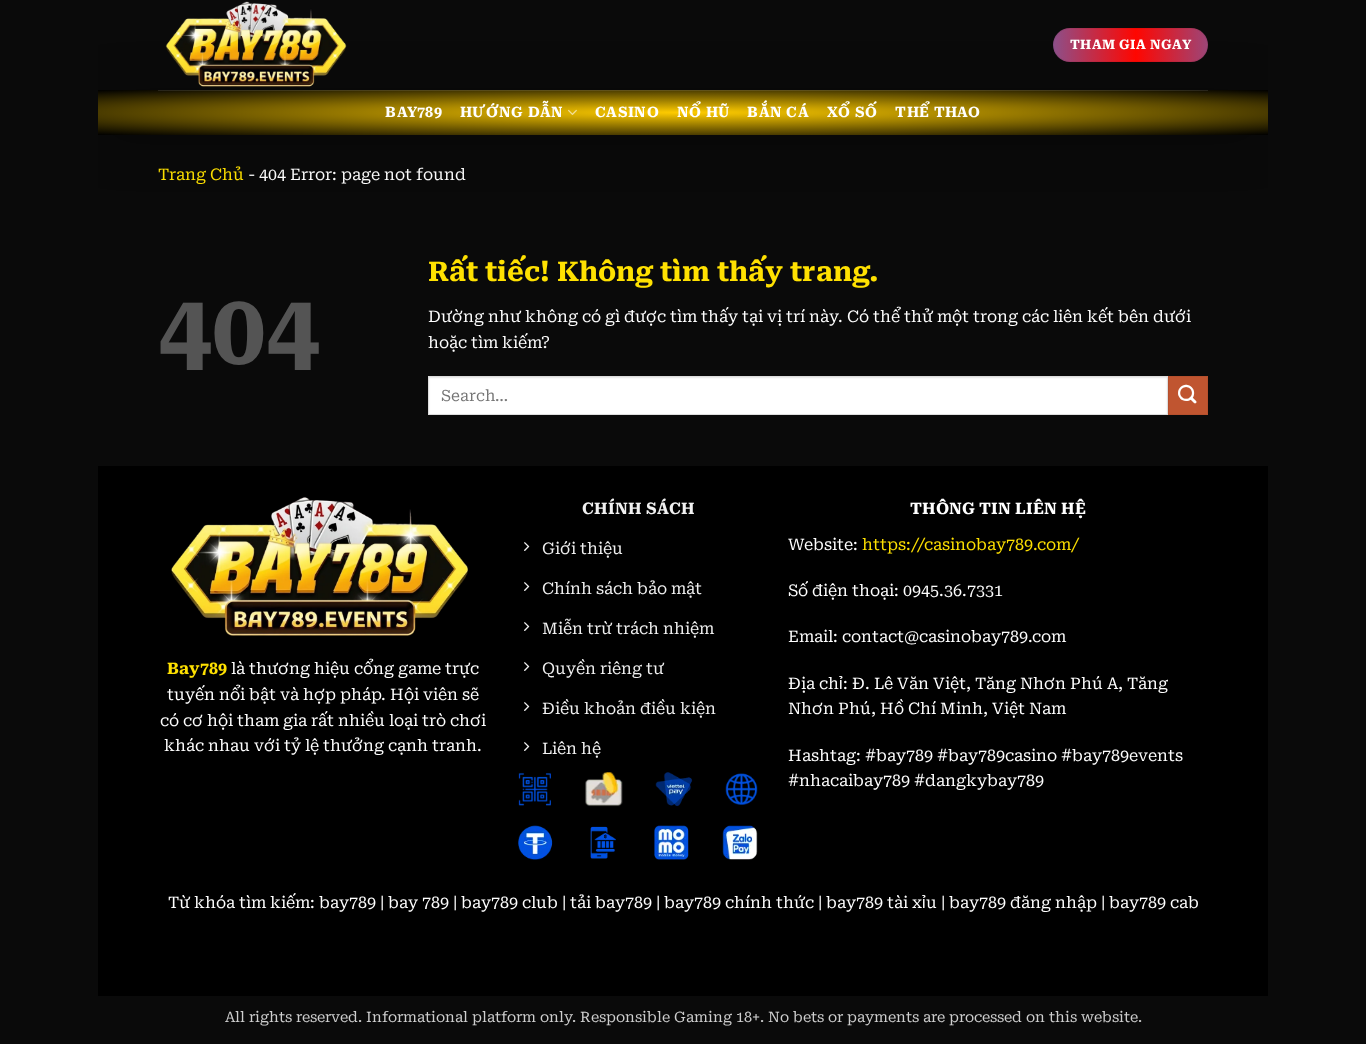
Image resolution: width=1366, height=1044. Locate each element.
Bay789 (413, 112)
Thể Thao (937, 112)
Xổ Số (852, 112)
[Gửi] (1188, 395)
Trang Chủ (201, 174)
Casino (627, 112)
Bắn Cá (778, 112)
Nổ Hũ (703, 112)
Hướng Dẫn (512, 112)
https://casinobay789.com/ (970, 544)
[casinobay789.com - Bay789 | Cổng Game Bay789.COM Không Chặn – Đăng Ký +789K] (258, 45)
